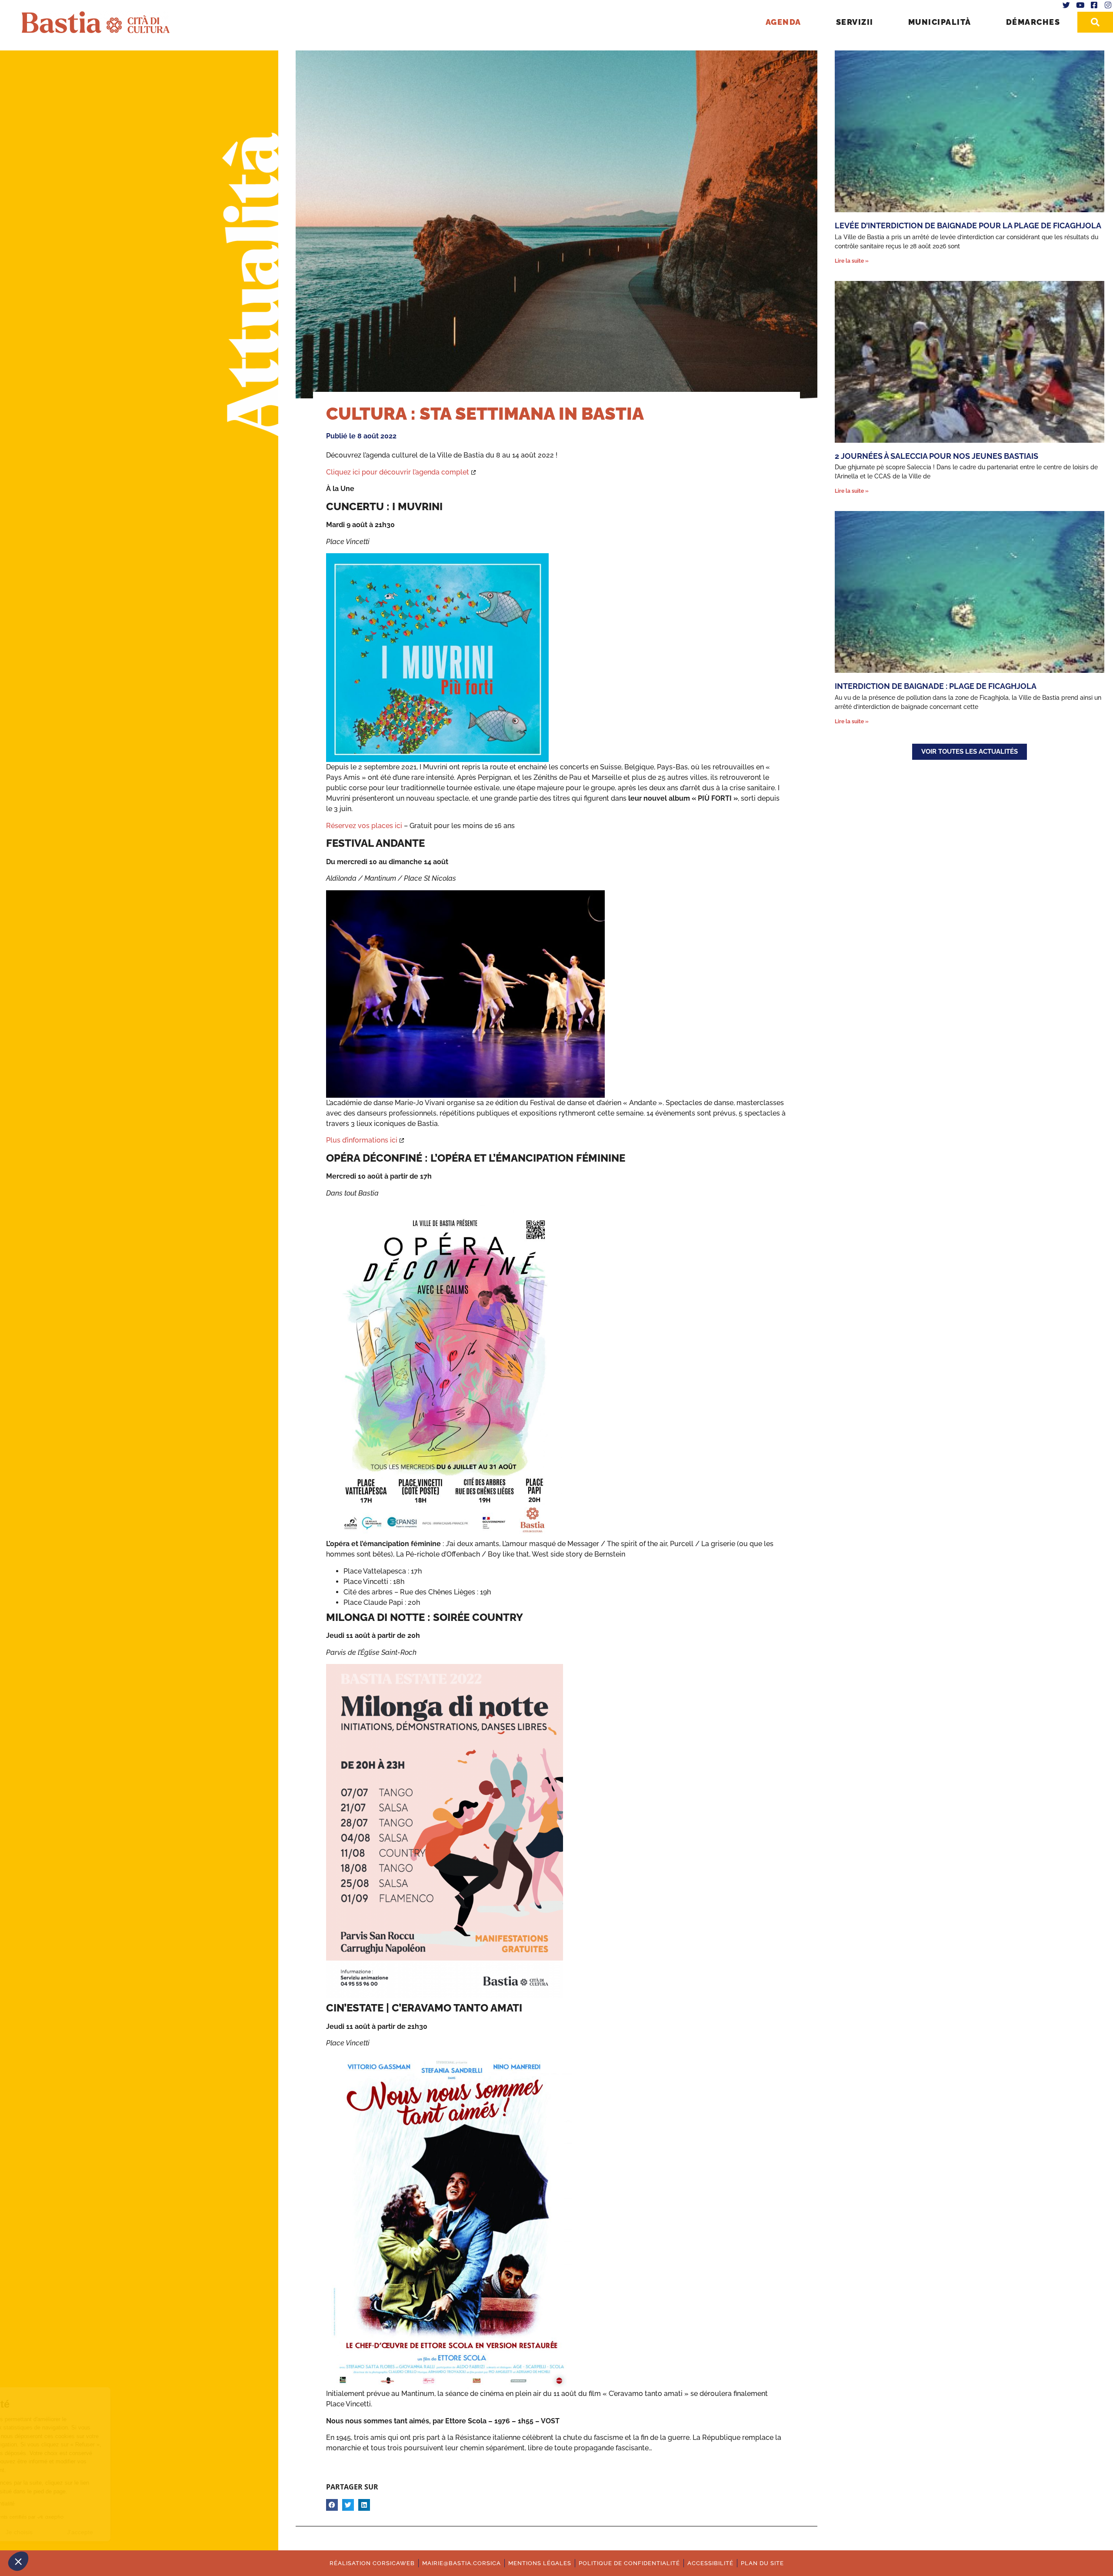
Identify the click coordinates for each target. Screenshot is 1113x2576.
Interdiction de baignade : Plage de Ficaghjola (936, 686)
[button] (18, 2561)
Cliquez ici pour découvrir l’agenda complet (398, 472)
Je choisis (100, 2532)
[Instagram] (1108, 5)
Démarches (1033, 22)
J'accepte (161, 2532)
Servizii (855, 22)
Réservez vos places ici (364, 826)
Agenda (783, 22)
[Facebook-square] (1094, 5)
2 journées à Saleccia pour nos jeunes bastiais (936, 456)
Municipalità (940, 22)
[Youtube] (1080, 5)
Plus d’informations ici (362, 1140)
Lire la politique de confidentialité (57, 2504)
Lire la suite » (852, 261)
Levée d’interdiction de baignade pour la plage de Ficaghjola (968, 226)
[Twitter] (1066, 5)
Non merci (39, 2532)
